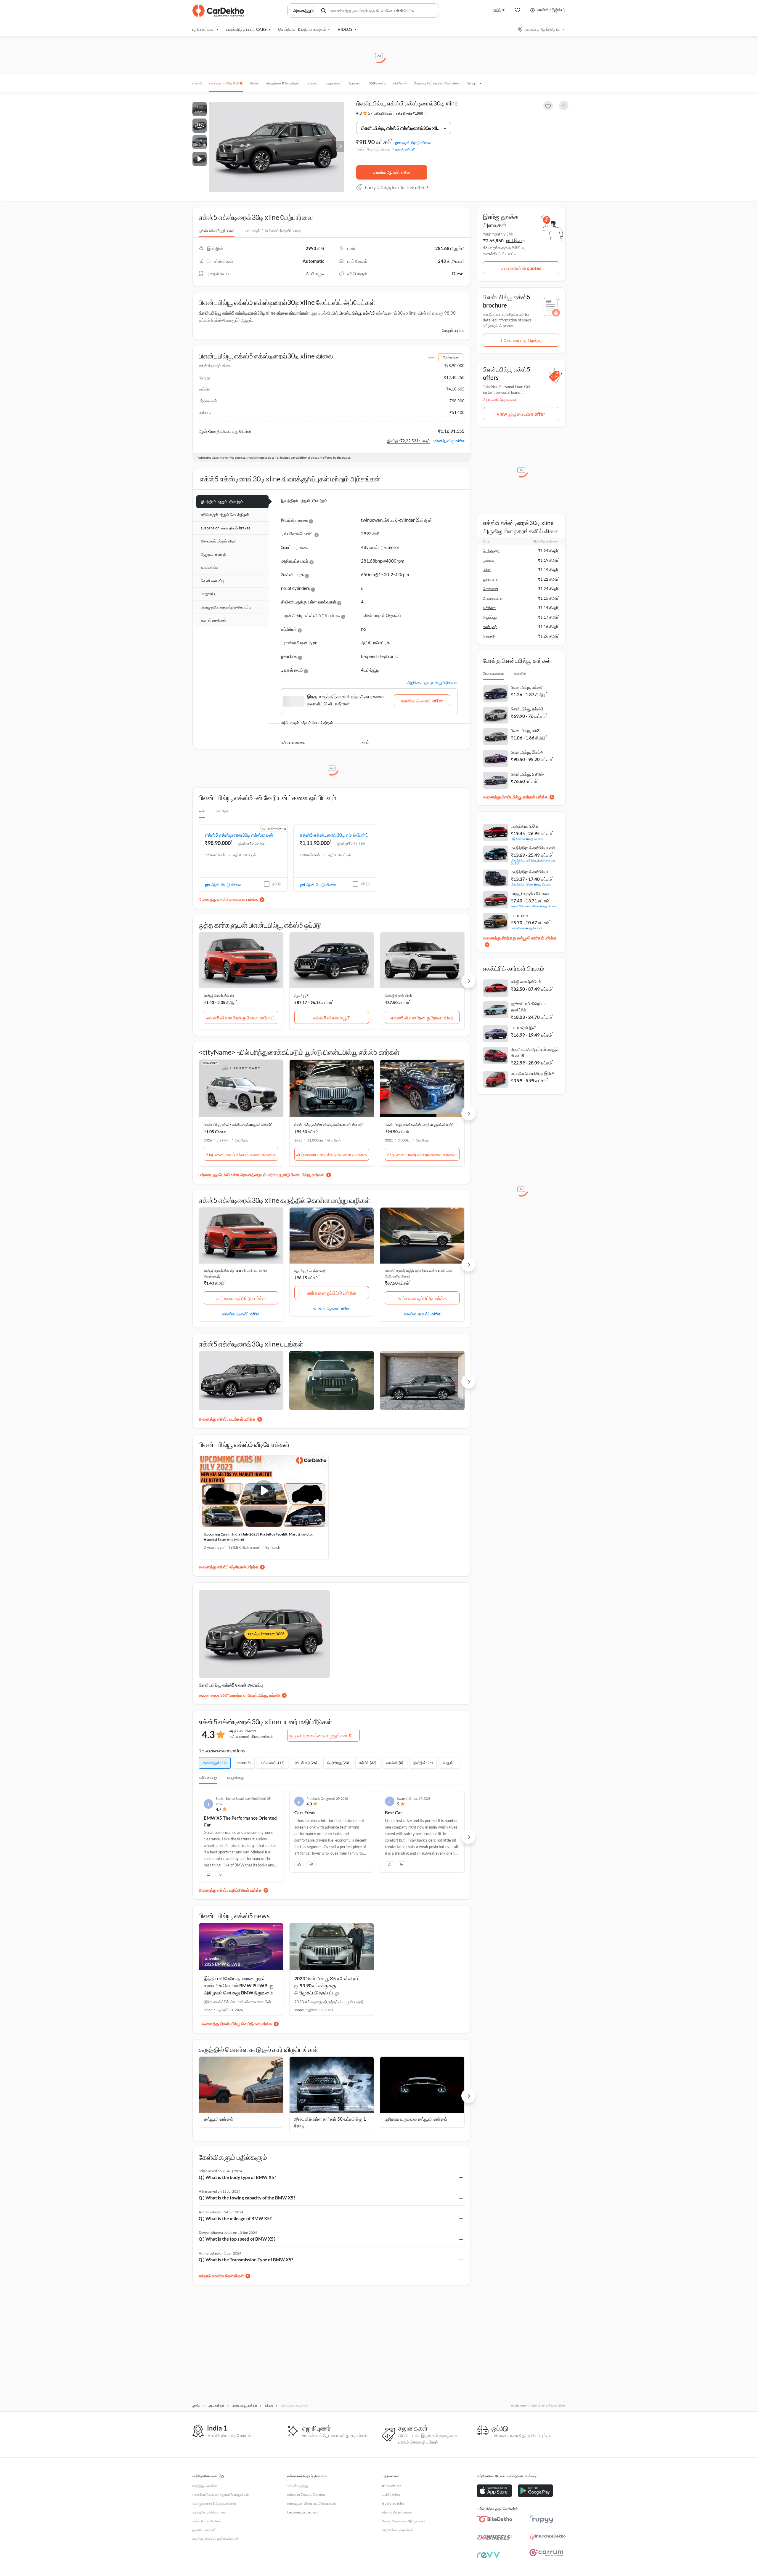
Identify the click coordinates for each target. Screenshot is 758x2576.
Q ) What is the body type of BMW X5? (237, 2173)
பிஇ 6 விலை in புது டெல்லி (527, 839)
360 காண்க (377, 83)
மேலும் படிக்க (453, 330)
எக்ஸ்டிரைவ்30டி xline (226, 83)
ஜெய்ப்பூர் (490, 617)
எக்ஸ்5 (197, 83)
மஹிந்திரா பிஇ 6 (525, 826)
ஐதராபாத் (491, 579)
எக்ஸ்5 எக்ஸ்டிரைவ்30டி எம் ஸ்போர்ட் (334, 835)
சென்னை (491, 589)
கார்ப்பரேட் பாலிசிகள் (207, 2521)
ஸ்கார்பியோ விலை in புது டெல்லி (531, 884)
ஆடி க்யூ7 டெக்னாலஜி (310, 1271)
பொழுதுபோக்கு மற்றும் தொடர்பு (226, 607)
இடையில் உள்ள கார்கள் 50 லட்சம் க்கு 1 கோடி (330, 2118)
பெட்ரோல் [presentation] (223, 811)
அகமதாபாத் (493, 598)
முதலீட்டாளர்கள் (204, 2530)
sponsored (210, 1063)
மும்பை (489, 560)
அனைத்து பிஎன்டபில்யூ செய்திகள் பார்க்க (237, 2019)
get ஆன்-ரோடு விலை (413, 143)
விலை (254, 83)
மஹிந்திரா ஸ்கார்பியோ (530, 872)
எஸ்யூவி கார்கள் (218, 2114)
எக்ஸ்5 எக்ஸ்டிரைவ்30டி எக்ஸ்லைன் (239, 835)
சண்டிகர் (490, 627)
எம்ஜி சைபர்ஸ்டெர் (526, 982)
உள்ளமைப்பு (209, 567)
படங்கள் (313, 83)
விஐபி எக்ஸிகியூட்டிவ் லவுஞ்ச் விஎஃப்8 (535, 1052)
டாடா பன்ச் (520, 915)
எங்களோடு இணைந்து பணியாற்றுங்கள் (221, 2494)
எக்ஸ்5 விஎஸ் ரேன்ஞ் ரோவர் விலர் (422, 1018)
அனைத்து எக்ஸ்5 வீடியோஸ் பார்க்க (228, 1567)
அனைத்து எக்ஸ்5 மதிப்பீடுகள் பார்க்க (230, 1886)
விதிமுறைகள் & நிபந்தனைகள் (214, 2503)
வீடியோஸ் (400, 83)
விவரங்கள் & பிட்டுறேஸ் (283, 83)
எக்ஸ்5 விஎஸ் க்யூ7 (331, 1018)
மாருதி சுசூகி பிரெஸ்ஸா (531, 893)
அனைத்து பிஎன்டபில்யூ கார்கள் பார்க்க (515, 797)
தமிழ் (497, 10)
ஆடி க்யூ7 (301, 996)
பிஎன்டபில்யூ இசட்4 (527, 752)
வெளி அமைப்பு (212, 581)
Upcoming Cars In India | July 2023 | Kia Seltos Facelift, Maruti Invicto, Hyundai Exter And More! (258, 1537)
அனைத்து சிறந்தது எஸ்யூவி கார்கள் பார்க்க (520, 938)
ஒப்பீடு (277, 884)
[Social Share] (564, 106)
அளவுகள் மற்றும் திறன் (219, 541)
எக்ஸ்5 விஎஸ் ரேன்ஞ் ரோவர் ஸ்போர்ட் (241, 1018)
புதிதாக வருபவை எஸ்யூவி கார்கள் (416, 2114)
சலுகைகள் (334, 83)
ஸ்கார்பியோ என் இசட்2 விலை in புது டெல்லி (533, 862)
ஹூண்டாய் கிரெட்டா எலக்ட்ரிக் (528, 1007)
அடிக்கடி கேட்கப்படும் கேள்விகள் (437, 83)
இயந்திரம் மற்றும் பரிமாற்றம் (222, 502)
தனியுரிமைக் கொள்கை (209, 2512)
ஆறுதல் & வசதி (214, 554)
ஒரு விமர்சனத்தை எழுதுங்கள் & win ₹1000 (324, 1735)
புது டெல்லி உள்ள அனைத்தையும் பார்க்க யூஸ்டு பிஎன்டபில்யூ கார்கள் (268, 1175)
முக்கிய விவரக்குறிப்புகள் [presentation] (217, 231)
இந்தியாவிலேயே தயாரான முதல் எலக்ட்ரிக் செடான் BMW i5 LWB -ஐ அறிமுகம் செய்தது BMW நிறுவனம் (239, 1981)
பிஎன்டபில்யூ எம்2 (525, 730)
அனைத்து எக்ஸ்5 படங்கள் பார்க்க (227, 1419)
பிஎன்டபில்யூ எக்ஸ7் (527, 687)
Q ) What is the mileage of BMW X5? (235, 2214)
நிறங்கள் (355, 83)
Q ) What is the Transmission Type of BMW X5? (246, 2255)
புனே (487, 570)
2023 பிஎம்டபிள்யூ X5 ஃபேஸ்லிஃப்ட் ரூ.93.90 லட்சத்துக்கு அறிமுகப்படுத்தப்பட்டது (327, 1981)
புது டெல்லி (403, 149)
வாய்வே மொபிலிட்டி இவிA (533, 1073)
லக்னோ (489, 608)
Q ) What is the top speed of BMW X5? (237, 2234)
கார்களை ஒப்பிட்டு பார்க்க (241, 1298)
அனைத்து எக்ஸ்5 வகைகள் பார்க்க (228, 899)
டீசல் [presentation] (202, 811)
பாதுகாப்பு (209, 594)
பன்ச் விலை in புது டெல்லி (526, 928)
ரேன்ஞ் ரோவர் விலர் (398, 996)
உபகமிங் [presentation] (520, 673)
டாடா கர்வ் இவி (523, 1028)
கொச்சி (489, 636)
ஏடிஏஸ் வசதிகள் (213, 620)
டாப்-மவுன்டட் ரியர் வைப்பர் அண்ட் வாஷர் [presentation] (273, 231)
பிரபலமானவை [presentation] (493, 673)
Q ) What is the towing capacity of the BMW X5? (247, 2193)
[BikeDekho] (494, 2519)
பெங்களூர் (491, 551)
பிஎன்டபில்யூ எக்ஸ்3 (527, 709)
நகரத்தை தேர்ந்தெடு (542, 29)
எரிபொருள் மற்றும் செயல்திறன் (225, 515)
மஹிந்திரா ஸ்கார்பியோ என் (533, 848)
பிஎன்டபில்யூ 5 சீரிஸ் (527, 774)
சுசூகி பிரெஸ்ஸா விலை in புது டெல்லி (534, 906)
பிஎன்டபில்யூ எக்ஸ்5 (357, 313)
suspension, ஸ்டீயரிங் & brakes (226, 528)
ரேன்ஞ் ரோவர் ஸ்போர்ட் (220, 996)
